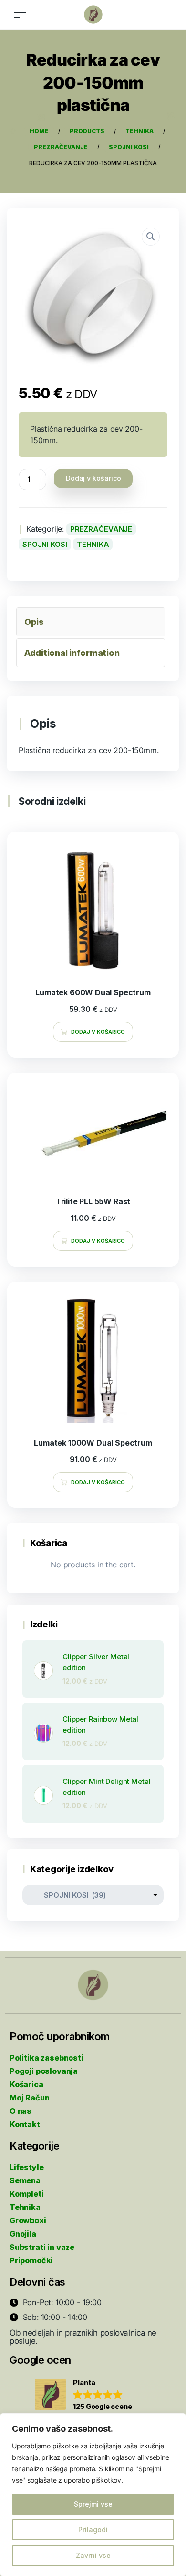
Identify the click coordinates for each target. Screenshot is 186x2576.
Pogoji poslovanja (44, 2071)
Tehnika (25, 2207)
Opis (34, 622)
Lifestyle (26, 2167)
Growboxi (28, 2220)
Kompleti (27, 2194)
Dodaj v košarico (93, 478)
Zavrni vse (93, 2555)
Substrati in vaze (42, 2247)
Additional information (72, 653)
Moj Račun (29, 2098)
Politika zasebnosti (46, 2058)
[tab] (91, 622)
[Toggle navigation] (20, 15)
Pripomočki (31, 2260)
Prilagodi (93, 2530)
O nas (21, 2111)
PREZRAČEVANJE (101, 529)
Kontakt (25, 2124)
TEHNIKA (93, 544)
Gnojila (23, 2234)
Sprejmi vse (93, 2504)
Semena (25, 2180)
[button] (83, 2395)
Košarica (26, 2084)
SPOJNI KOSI (45, 544)
